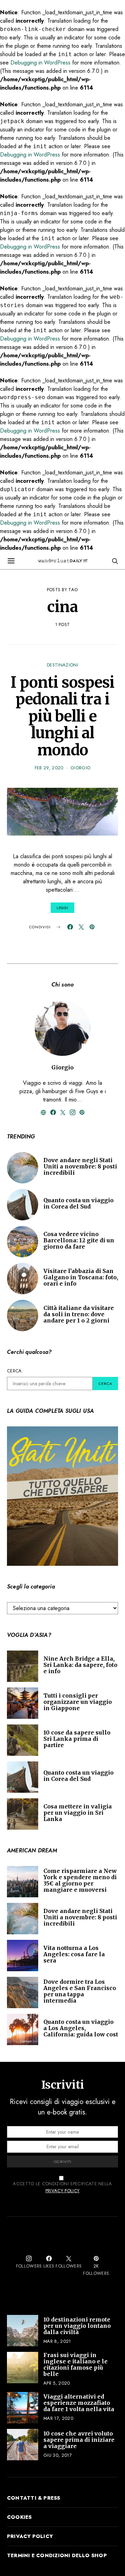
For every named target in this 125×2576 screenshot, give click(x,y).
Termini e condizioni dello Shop (57, 2555)
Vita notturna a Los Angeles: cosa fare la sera (74, 1954)
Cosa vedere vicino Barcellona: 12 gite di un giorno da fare (79, 1240)
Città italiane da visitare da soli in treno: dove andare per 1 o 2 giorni (79, 1314)
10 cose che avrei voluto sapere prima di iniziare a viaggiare (79, 2440)
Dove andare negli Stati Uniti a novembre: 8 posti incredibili (80, 1166)
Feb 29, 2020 (49, 768)
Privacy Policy (63, 2191)
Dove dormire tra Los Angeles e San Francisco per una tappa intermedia (80, 1991)
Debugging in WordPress (40, 63)
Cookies (19, 2517)
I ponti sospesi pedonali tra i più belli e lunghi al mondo (62, 716)
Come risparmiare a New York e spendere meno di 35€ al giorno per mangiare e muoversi (80, 1880)
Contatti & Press (34, 2498)
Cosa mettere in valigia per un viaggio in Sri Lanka (78, 1813)
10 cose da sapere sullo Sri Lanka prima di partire (77, 1739)
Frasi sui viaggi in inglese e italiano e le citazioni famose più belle (76, 2364)
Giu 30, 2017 (58, 2455)
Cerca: (15, 1371)
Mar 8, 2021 (57, 2341)
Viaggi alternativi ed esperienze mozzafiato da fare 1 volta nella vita (79, 2403)
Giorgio (80, 768)
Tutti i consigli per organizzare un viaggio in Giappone (78, 1702)
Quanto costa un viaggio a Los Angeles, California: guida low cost (81, 2028)
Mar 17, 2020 (58, 2418)
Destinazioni (62, 665)
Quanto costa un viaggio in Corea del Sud (78, 1203)
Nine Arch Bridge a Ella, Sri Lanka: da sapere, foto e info (80, 1665)
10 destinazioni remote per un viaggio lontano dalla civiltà (77, 2326)
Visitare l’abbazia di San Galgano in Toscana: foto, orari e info (81, 1277)
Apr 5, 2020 (57, 2383)
